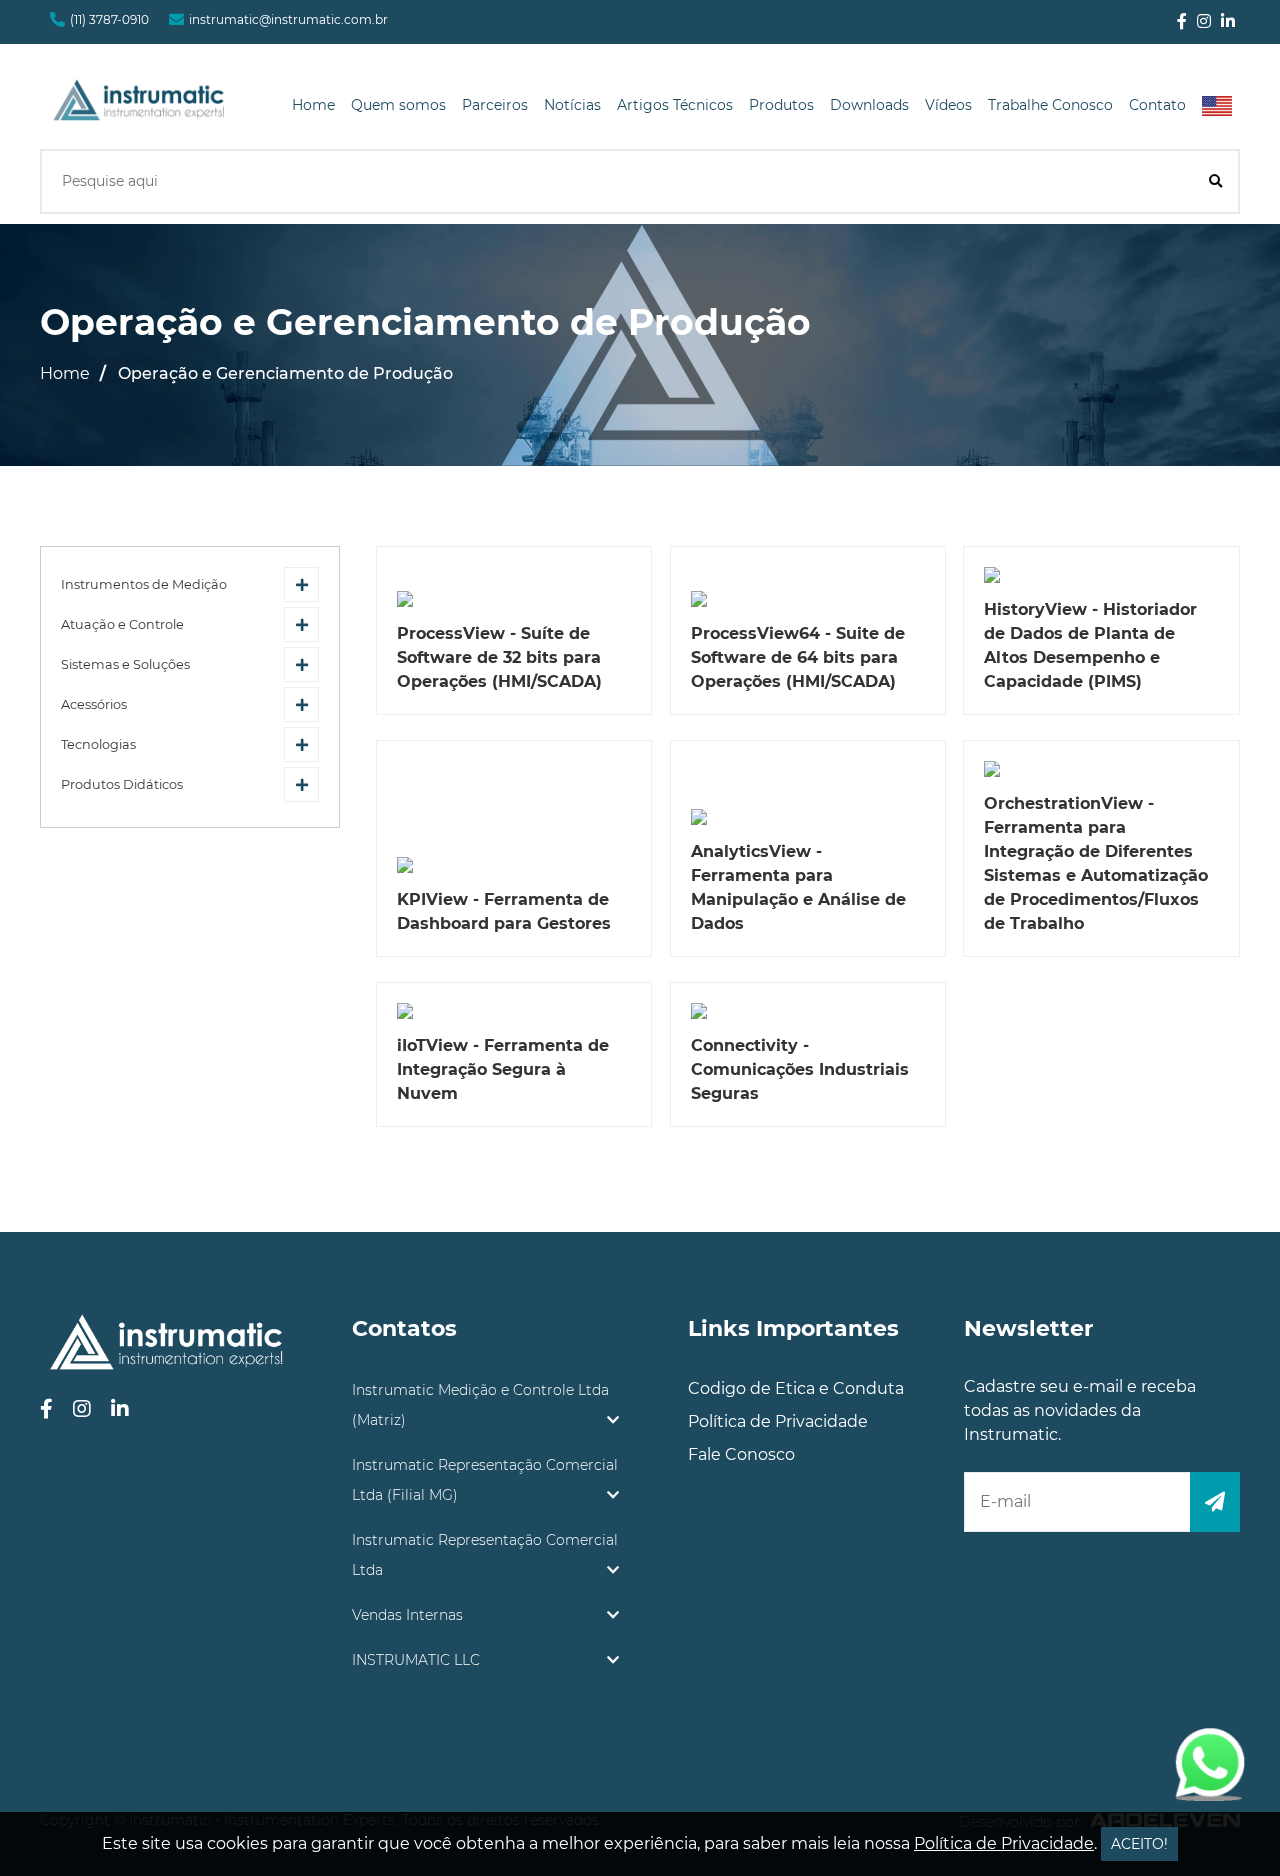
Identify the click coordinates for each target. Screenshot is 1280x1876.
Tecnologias (98, 744)
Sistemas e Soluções (125, 664)
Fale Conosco (741, 1454)
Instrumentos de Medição (144, 584)
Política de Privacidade (778, 1421)
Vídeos (948, 105)
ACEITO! (1139, 1844)
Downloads (869, 105)
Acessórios (94, 704)
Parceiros (495, 105)
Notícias (572, 105)
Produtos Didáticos (122, 784)
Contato (1157, 105)
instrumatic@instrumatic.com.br (288, 19)
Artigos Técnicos (675, 105)
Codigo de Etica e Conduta (796, 1388)
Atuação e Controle (122, 624)
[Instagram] (1204, 22)
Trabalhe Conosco (1050, 105)
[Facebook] (1182, 22)
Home (313, 105)
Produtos (781, 105)
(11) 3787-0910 (109, 19)
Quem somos (398, 105)
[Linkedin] (1228, 22)
